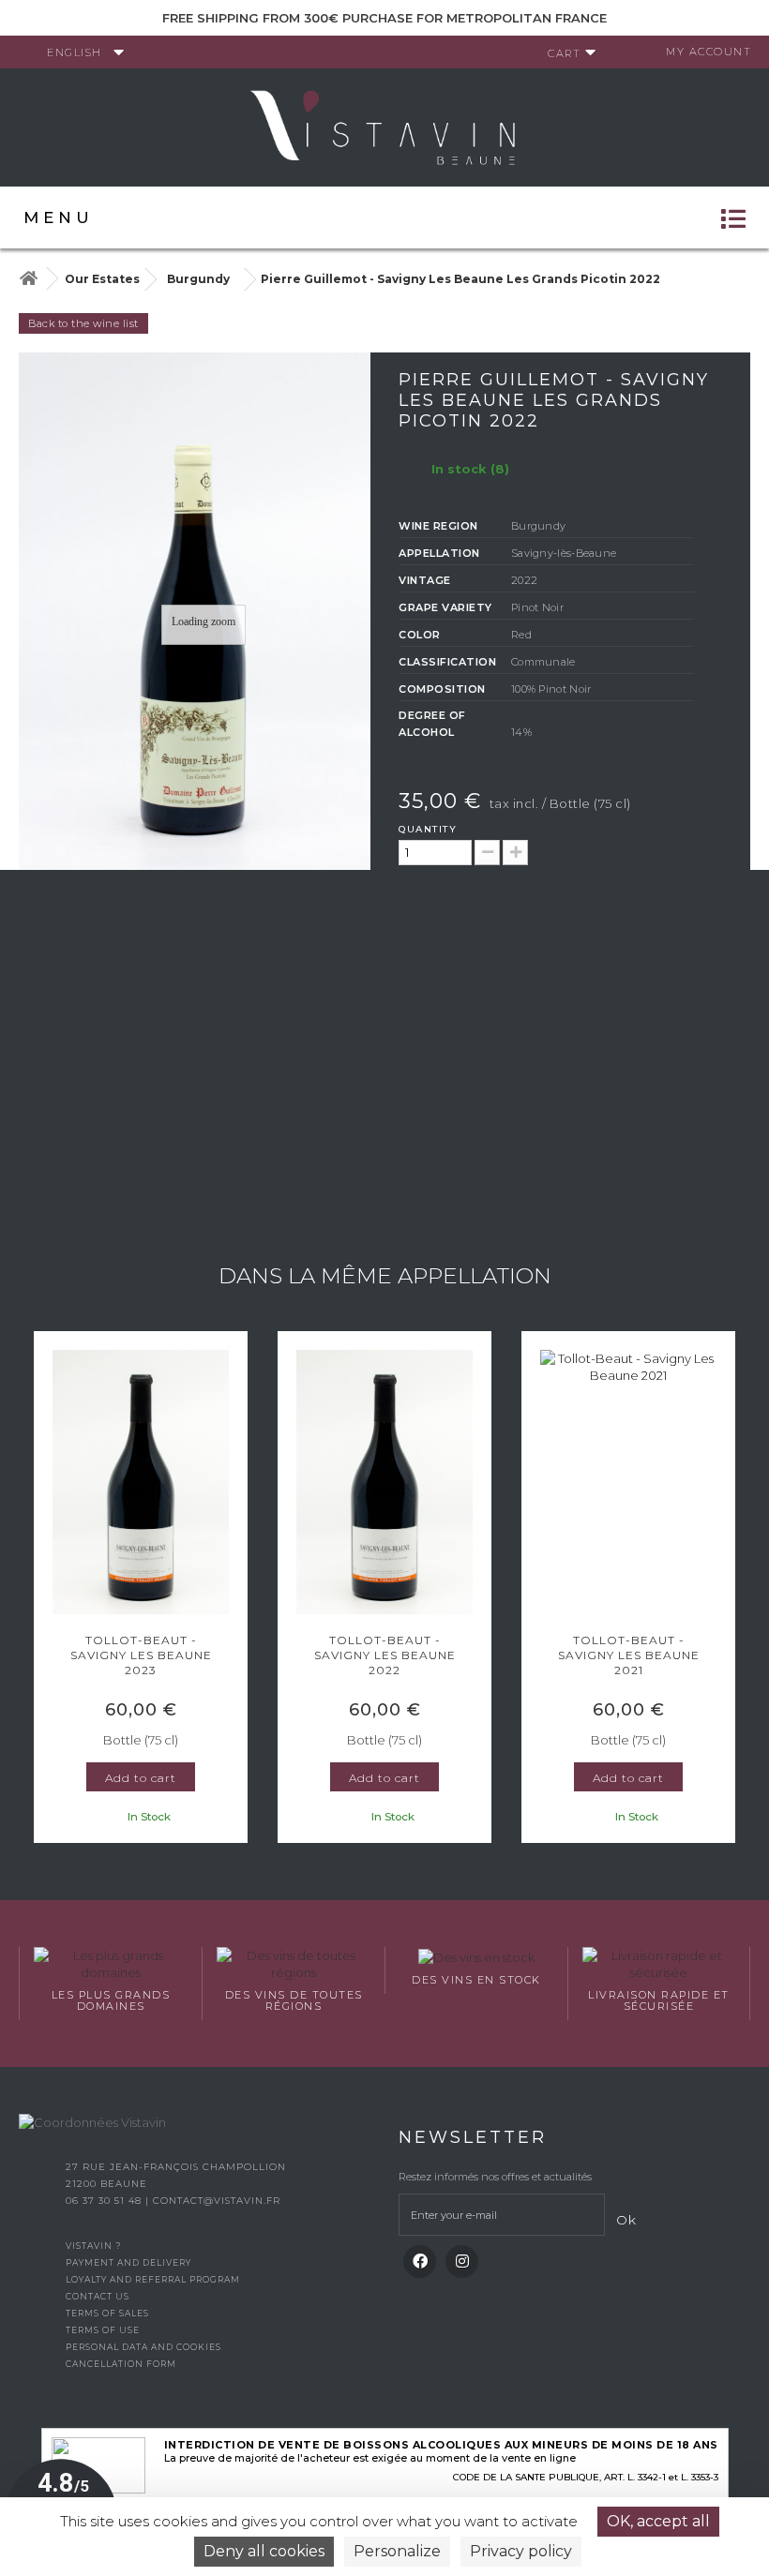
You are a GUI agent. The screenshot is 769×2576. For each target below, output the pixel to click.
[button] (42, 1590)
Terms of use (103, 2330)
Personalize (397, 2551)
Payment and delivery (128, 2262)
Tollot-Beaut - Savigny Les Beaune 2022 (385, 1655)
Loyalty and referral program (153, 2279)
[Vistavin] (384, 126)
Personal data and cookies (143, 2347)
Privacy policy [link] (521, 2551)
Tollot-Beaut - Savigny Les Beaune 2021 (629, 1655)
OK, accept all (658, 2521)
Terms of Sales (107, 2313)
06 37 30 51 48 (106, 2201)
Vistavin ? (93, 2246)
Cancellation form (121, 2364)
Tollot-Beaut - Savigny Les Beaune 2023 (141, 1655)
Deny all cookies (264, 2551)
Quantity (428, 829)
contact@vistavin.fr (217, 2201)
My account (709, 52)
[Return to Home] (28, 279)
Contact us (98, 2296)
